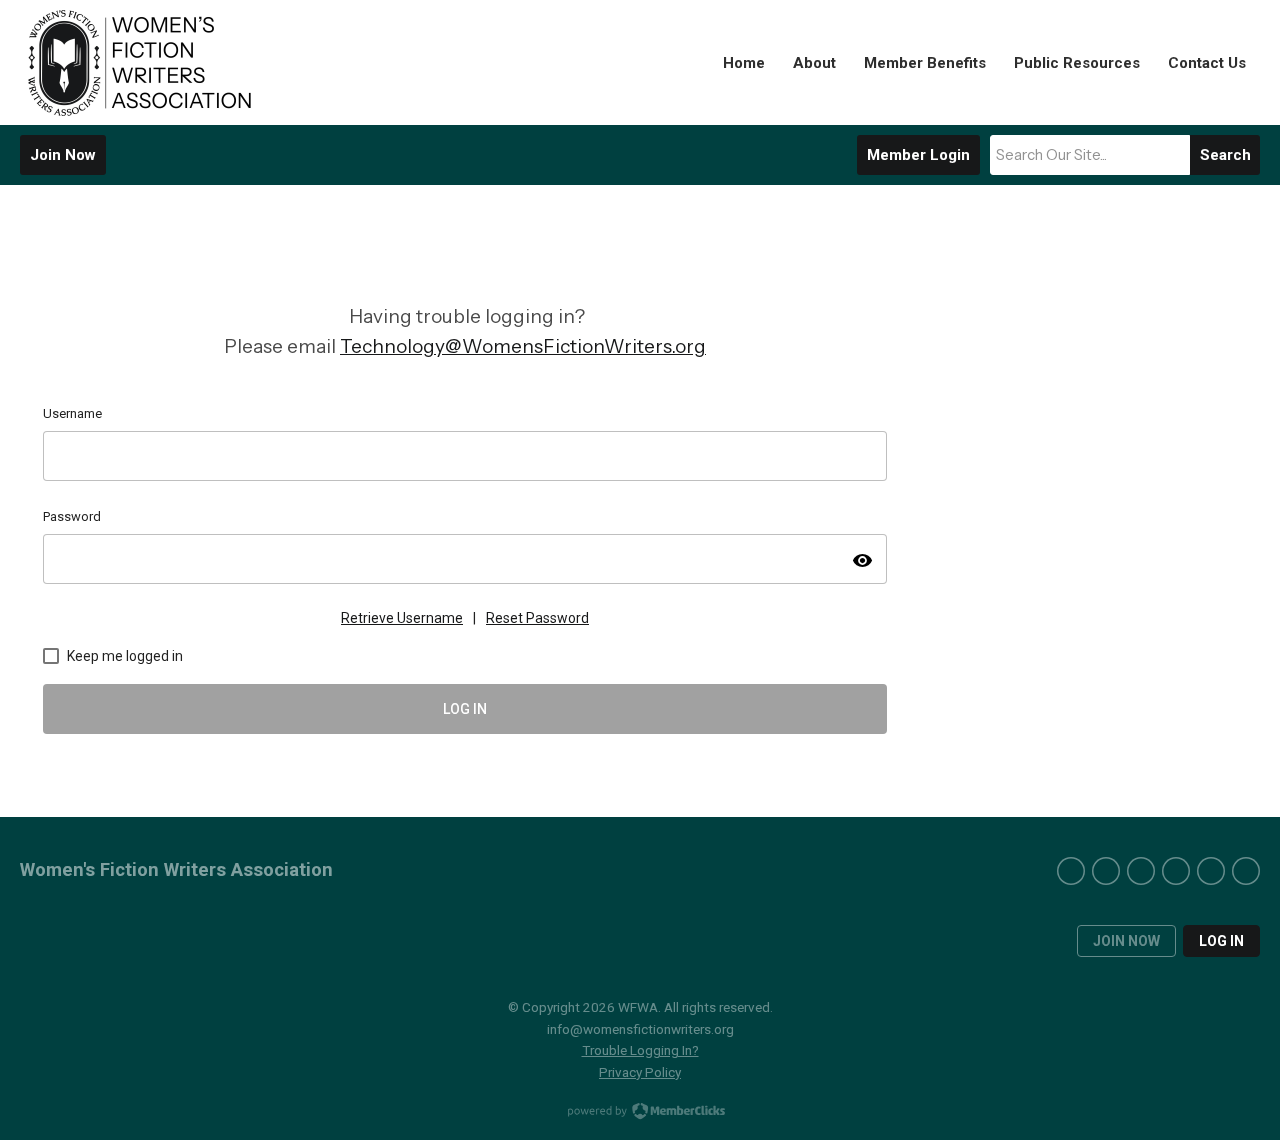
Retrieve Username (402, 618)
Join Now (63, 155)
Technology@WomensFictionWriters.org (523, 346)
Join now (1126, 941)
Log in (1221, 941)
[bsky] (1176, 871)
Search (1225, 155)
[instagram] (1106, 871)
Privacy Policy (640, 1072)
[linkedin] (1211, 871)
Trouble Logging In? (640, 1050)
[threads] (1246, 871)
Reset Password (537, 618)
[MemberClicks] (140, 63)
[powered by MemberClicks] (640, 1113)
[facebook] (1071, 871)
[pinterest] (1141, 871)
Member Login (918, 155)
